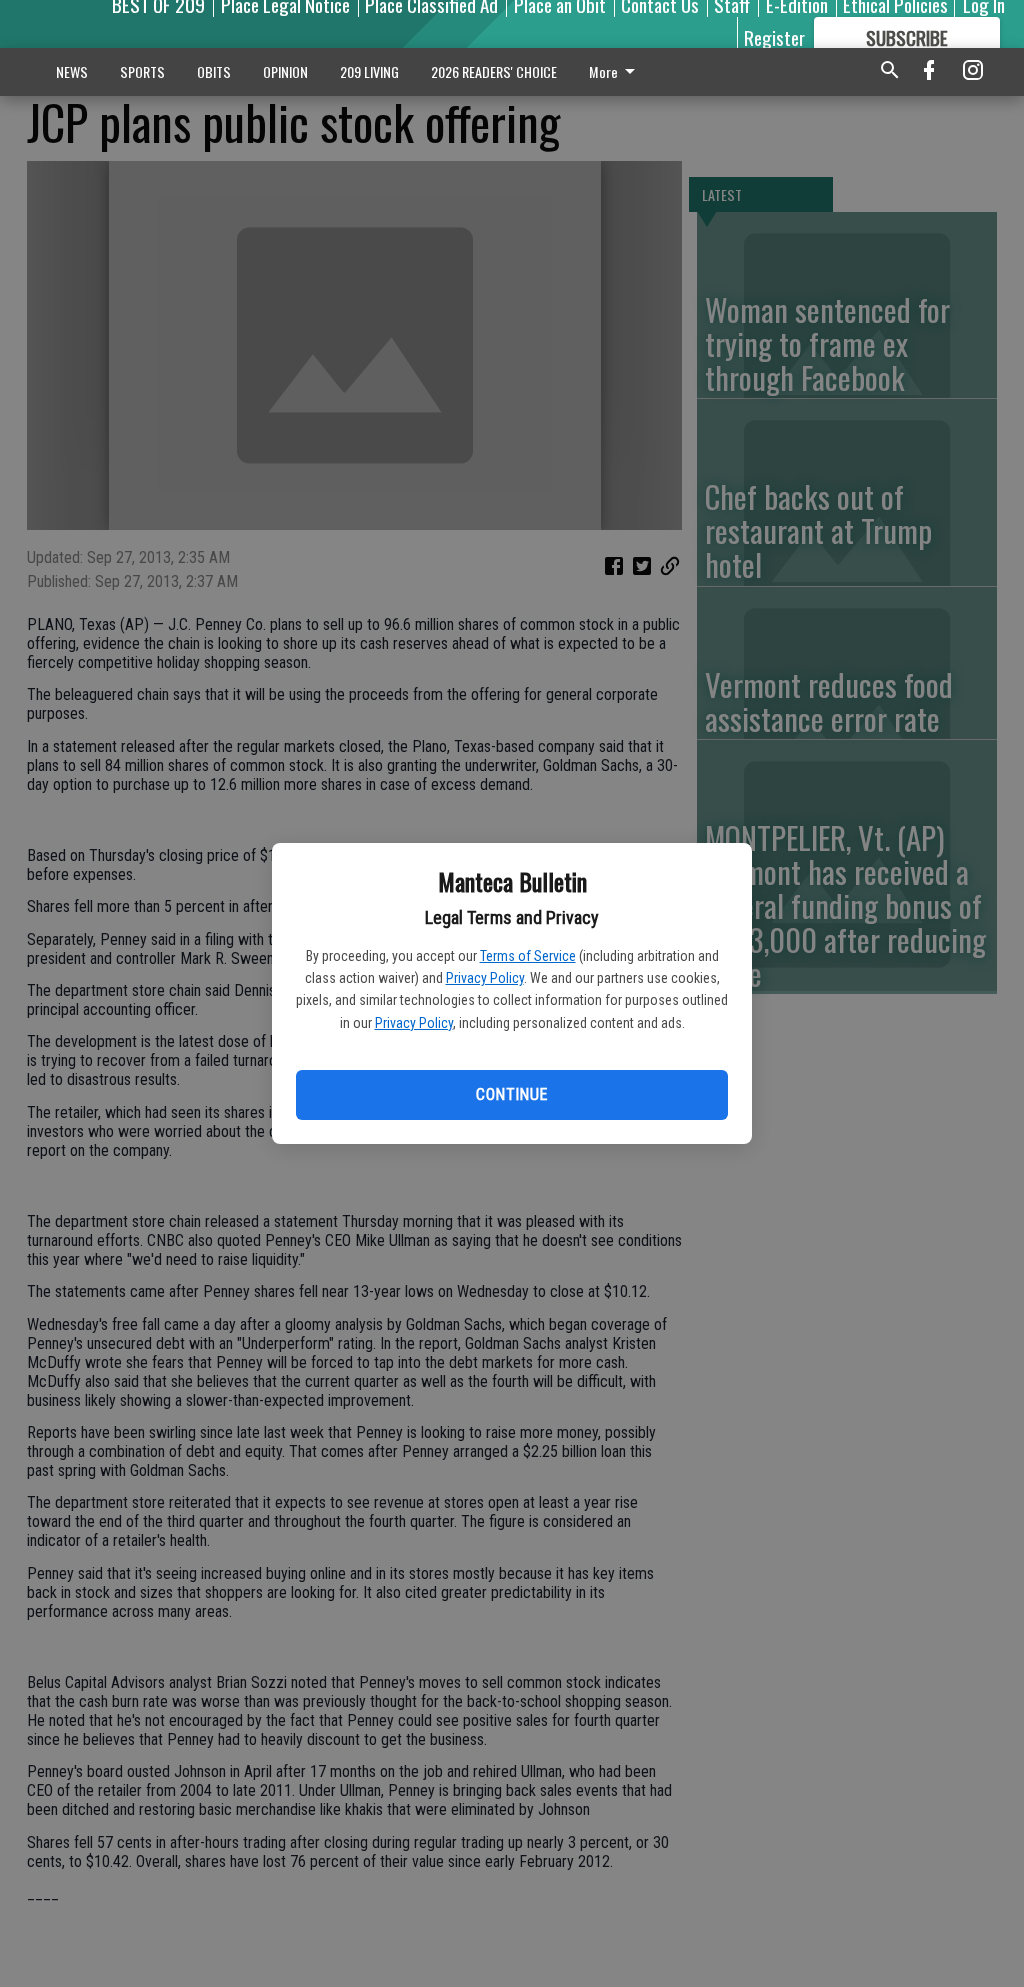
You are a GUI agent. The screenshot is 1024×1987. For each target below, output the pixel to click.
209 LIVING (369, 71)
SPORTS (142, 71)
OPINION (285, 71)
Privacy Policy (485, 978)
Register (774, 37)
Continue (511, 1094)
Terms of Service (528, 956)
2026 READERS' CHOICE (494, 71)
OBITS (214, 71)
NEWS (72, 71)
